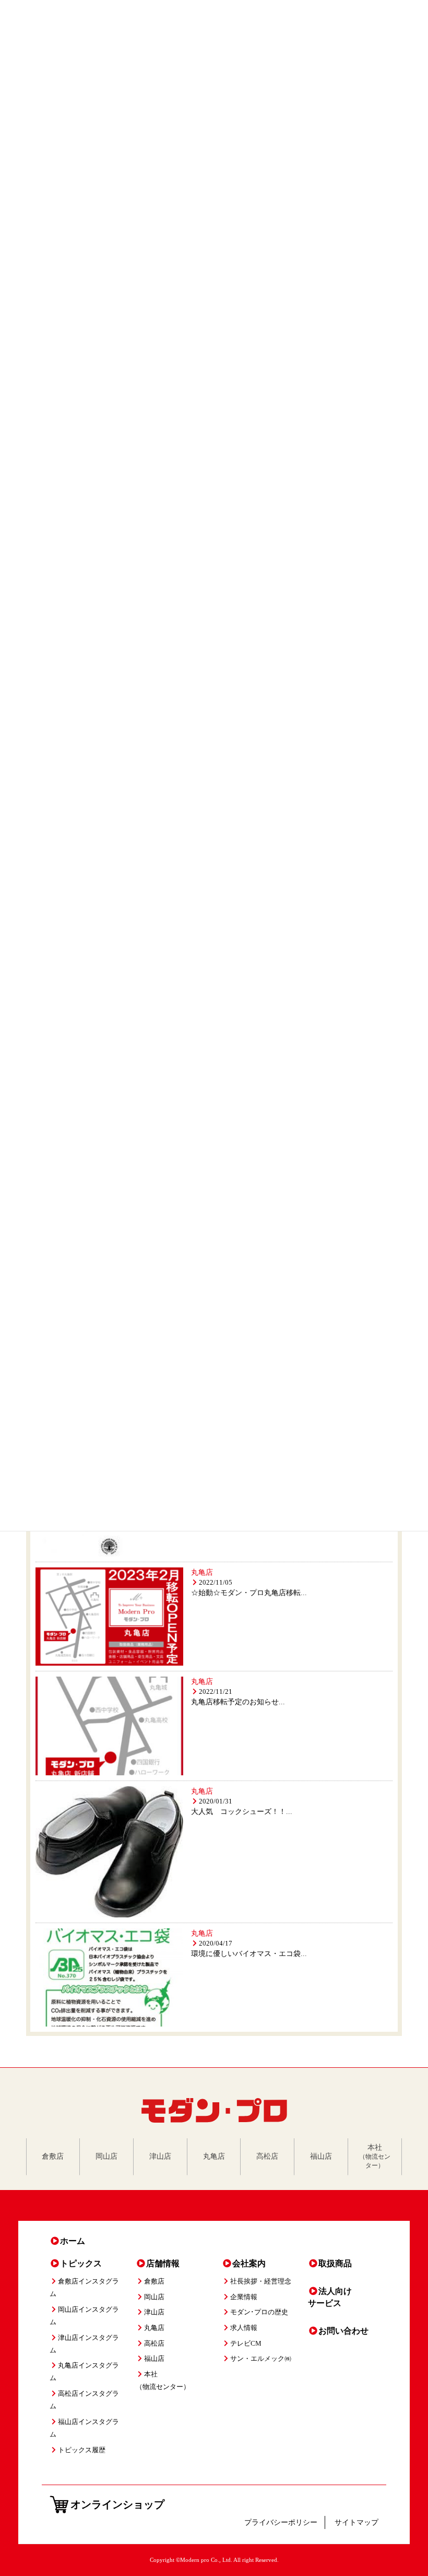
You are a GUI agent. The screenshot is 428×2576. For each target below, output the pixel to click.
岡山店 (154, 2297)
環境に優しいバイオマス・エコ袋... (249, 1954)
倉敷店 (154, 2281)
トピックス (81, 2263)
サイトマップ (356, 2522)
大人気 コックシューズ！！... (242, 1812)
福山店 (154, 2359)
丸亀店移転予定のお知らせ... (238, 1702)
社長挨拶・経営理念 (261, 2281)
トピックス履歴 (82, 2450)
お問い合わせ (343, 2331)
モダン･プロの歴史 (259, 2312)
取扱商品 (335, 2263)
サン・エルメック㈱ (261, 2359)
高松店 (154, 2344)
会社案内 (249, 2263)
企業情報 (244, 2297)
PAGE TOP (409, 2488)
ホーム (73, 2241)
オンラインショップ (117, 2504)
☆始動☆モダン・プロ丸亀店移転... (249, 1593)
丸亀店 (202, 1572)
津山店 (154, 2312)
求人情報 (244, 2328)
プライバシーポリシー (281, 2522)
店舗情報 (163, 2263)
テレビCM (246, 2344)
